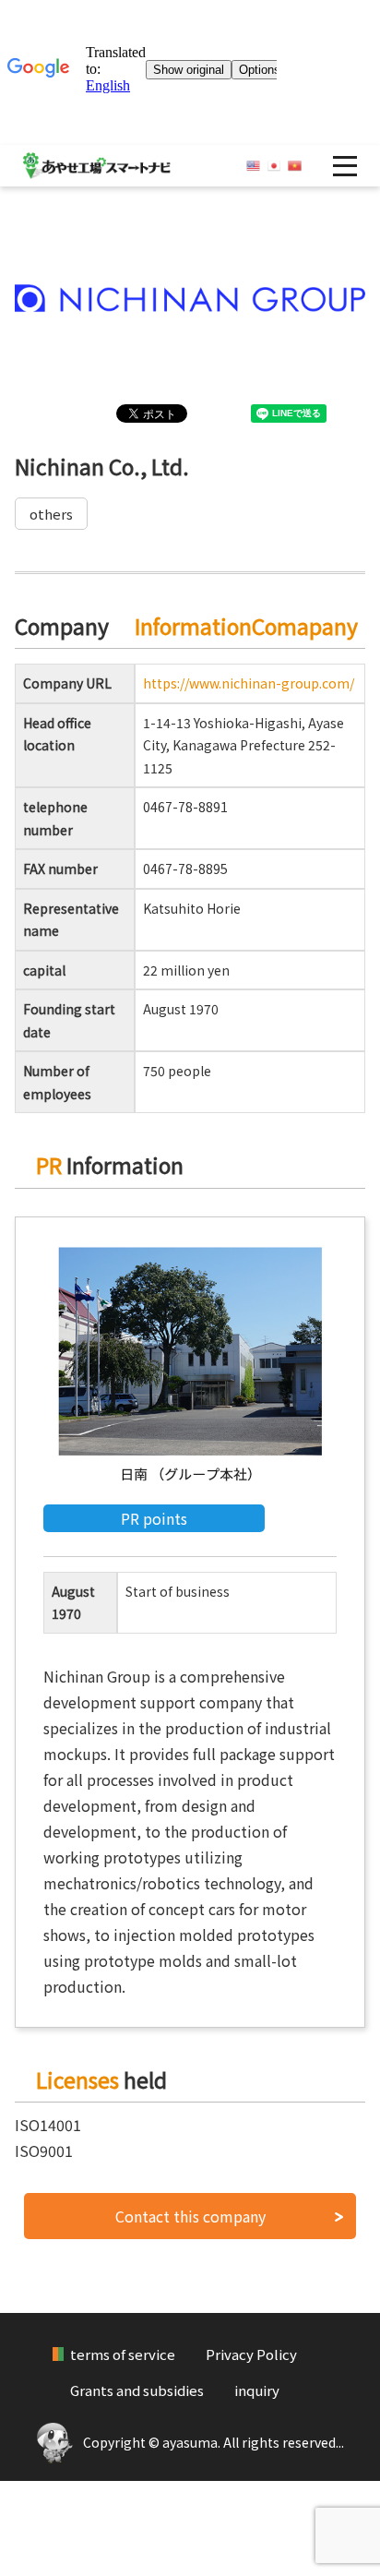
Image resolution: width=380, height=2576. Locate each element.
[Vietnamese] (295, 166)
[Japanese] (274, 166)
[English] (253, 166)
